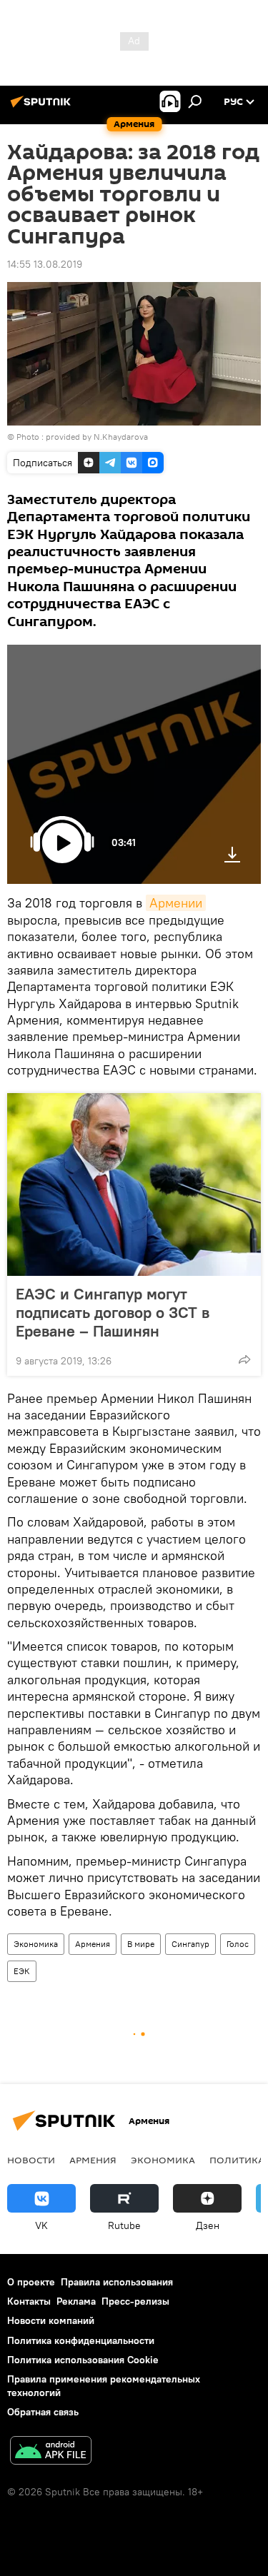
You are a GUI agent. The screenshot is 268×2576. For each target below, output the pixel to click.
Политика (237, 2160)
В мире (141, 1944)
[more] (244, 1359)
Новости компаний (51, 2320)
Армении (176, 903)
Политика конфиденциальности (81, 2340)
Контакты (29, 2301)
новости (31, 2160)
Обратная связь (43, 2412)
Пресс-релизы (135, 2301)
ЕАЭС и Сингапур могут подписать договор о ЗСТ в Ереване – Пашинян (113, 1312)
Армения (93, 1944)
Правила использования (117, 2282)
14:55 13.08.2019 (45, 264)
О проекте (31, 2282)
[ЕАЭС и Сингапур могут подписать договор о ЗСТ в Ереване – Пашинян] (134, 1184)
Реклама (76, 2301)
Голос (238, 1944)
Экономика (36, 1944)
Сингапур (190, 1944)
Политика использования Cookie (83, 2360)
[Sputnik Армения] (43, 107)
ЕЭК (22, 1971)
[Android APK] (51, 2452)
